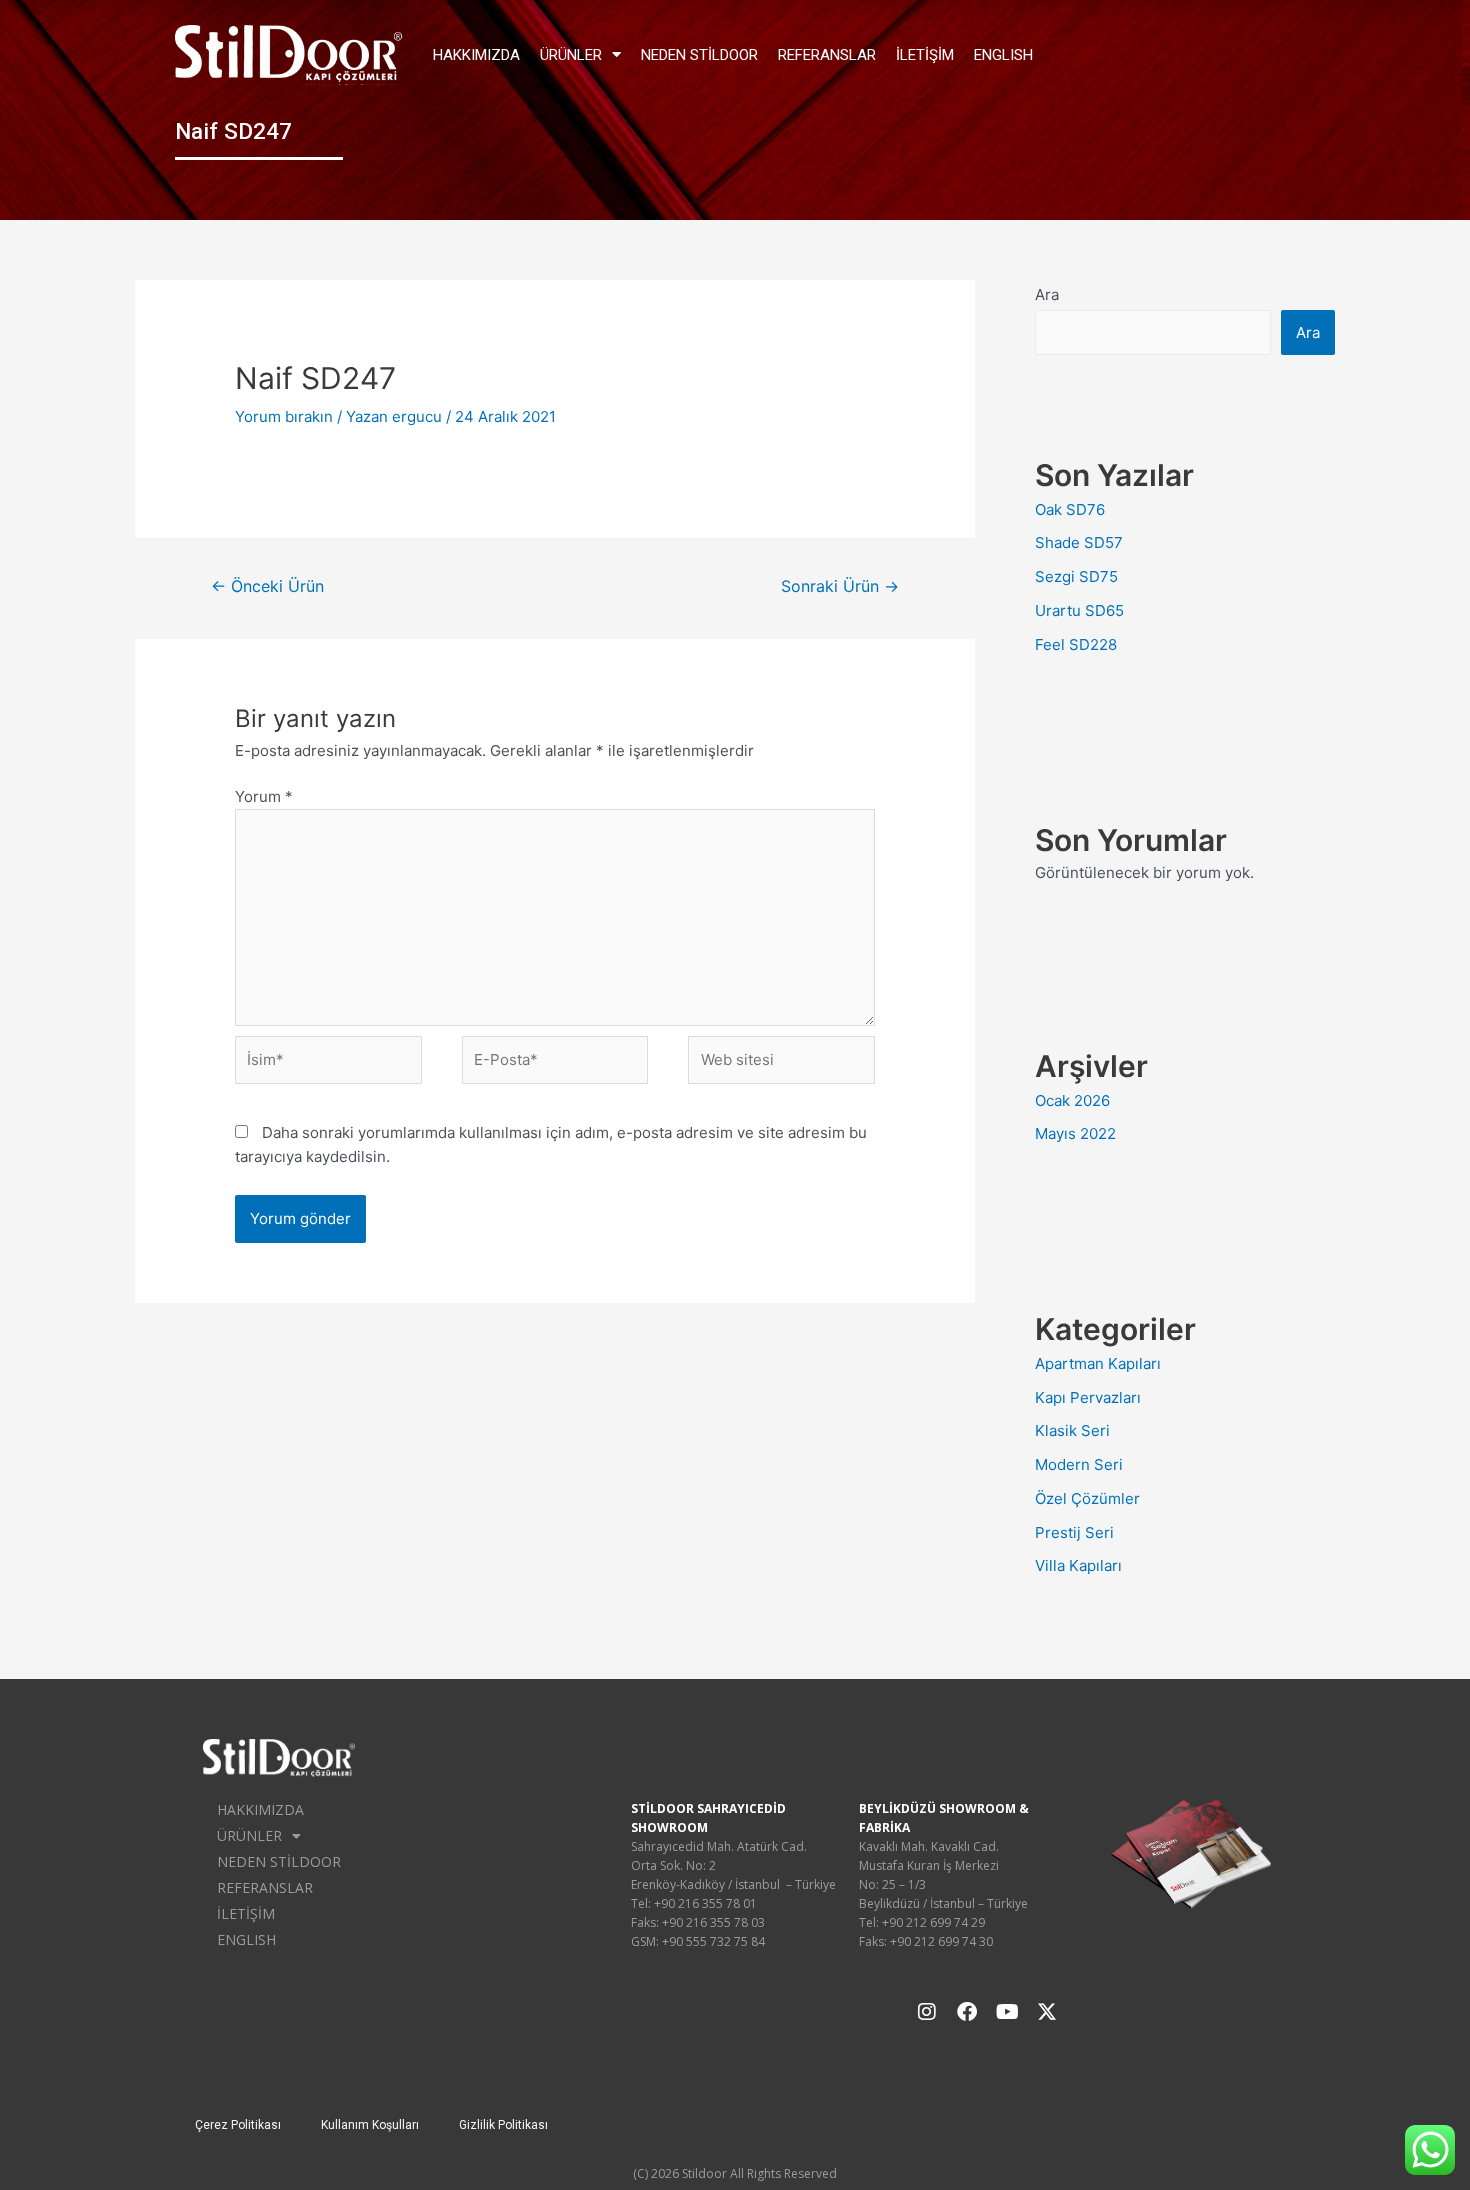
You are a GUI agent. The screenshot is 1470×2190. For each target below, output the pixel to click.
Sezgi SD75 (1076, 576)
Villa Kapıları (1078, 1565)
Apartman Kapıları (1098, 1363)
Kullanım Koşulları (370, 2125)
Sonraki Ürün (840, 586)
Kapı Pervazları (1088, 1397)
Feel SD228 (1076, 644)
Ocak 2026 (1072, 1100)
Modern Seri (1079, 1464)
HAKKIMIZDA (476, 55)
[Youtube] (1007, 2012)
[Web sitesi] (781, 1063)
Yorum (264, 796)
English (1003, 55)
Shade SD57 (1079, 542)
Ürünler (571, 55)
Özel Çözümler (1087, 1498)
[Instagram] (927, 2012)
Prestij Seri (1074, 1532)
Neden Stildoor (699, 55)
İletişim (925, 55)
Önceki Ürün (267, 586)
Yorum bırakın (284, 416)
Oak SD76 (1070, 509)
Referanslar (827, 55)
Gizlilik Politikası (503, 2125)
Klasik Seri (1072, 1430)
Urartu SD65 (1079, 610)
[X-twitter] (1047, 2012)
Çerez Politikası (238, 2125)
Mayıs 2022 (1075, 1133)
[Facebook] (967, 2012)
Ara (1047, 294)
